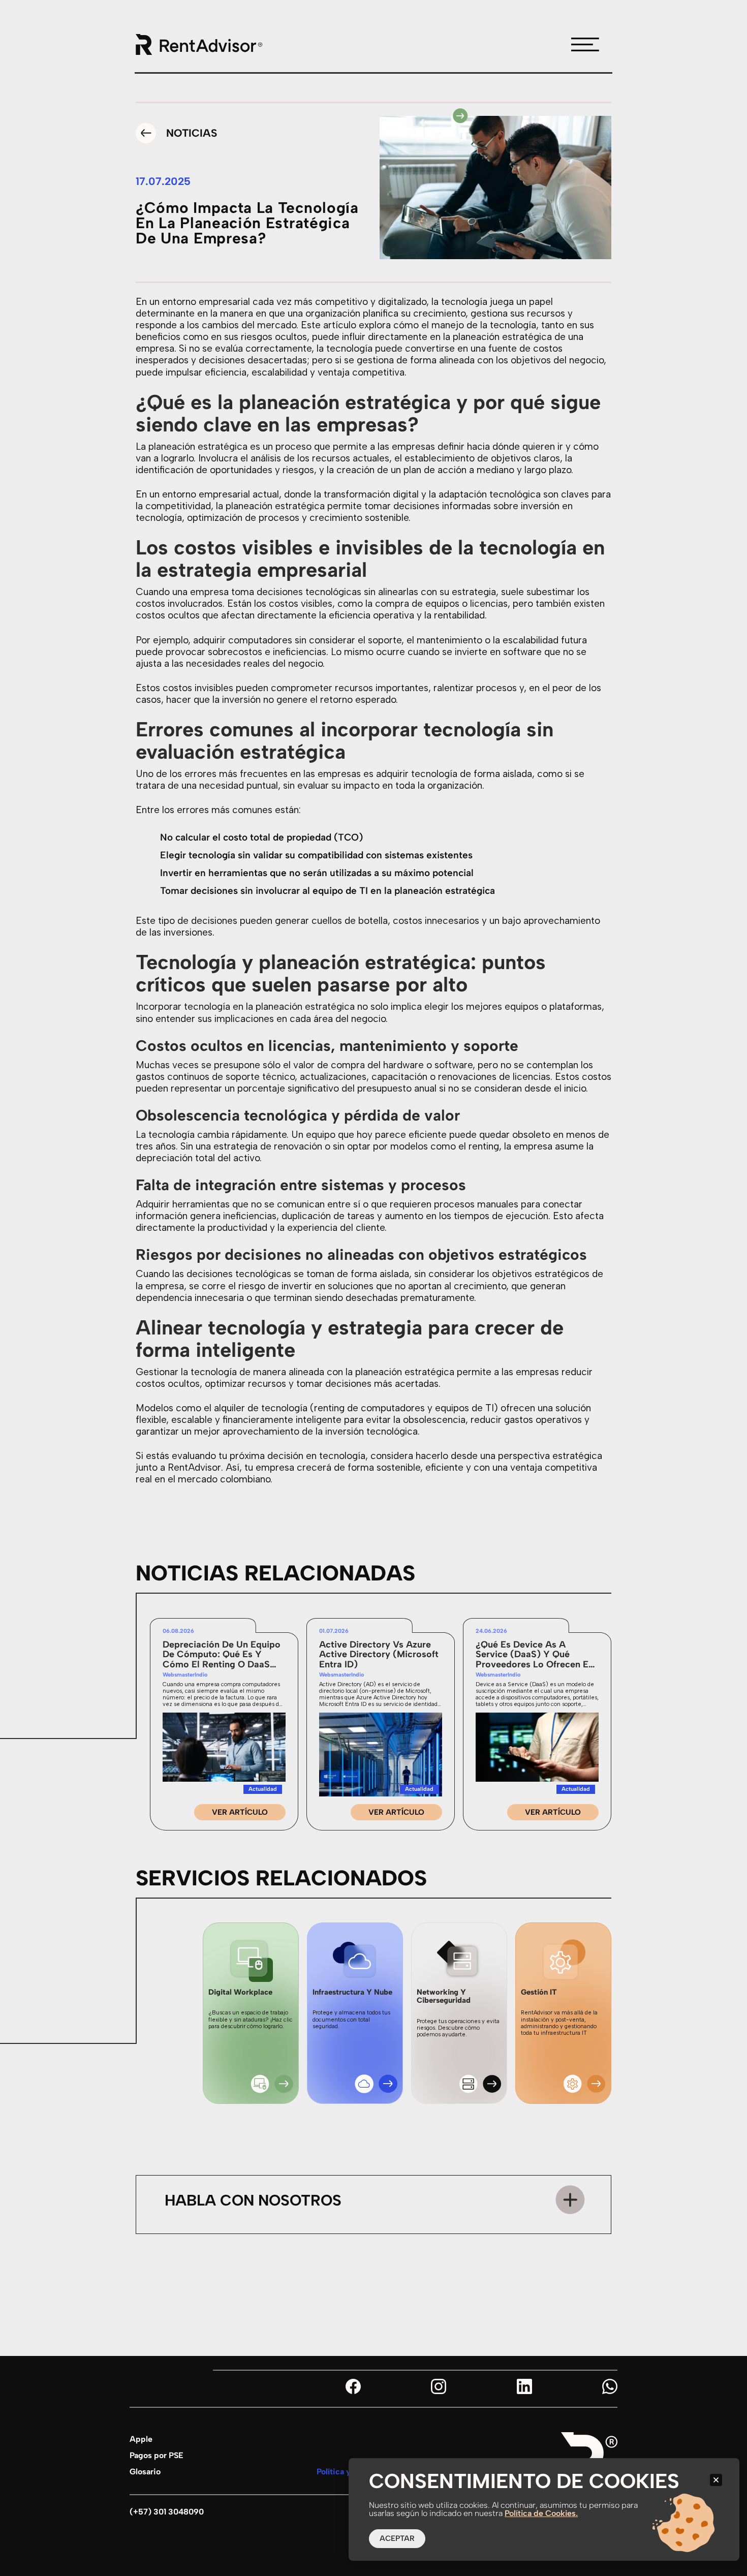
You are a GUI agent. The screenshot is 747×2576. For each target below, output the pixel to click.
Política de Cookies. (541, 2513)
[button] (716, 2480)
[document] (373, 1288)
